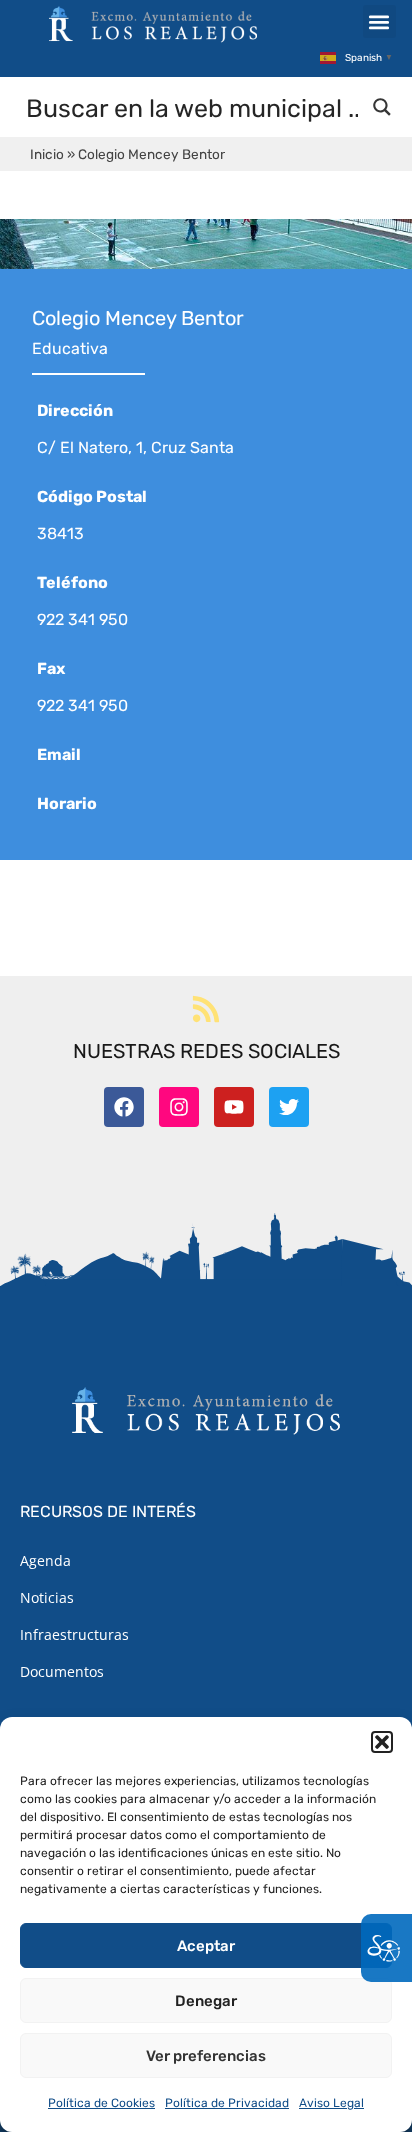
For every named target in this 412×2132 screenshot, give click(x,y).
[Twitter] (289, 1107)
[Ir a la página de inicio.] (153, 24)
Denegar (206, 2001)
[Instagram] (179, 1107)
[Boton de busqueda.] (382, 107)
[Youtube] (234, 1107)
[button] (382, 1742)
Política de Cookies (101, 2103)
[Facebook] (124, 1107)
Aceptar (206, 1946)
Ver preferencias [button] (206, 2056)
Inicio (47, 154)
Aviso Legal (331, 2103)
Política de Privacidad (227, 2103)
